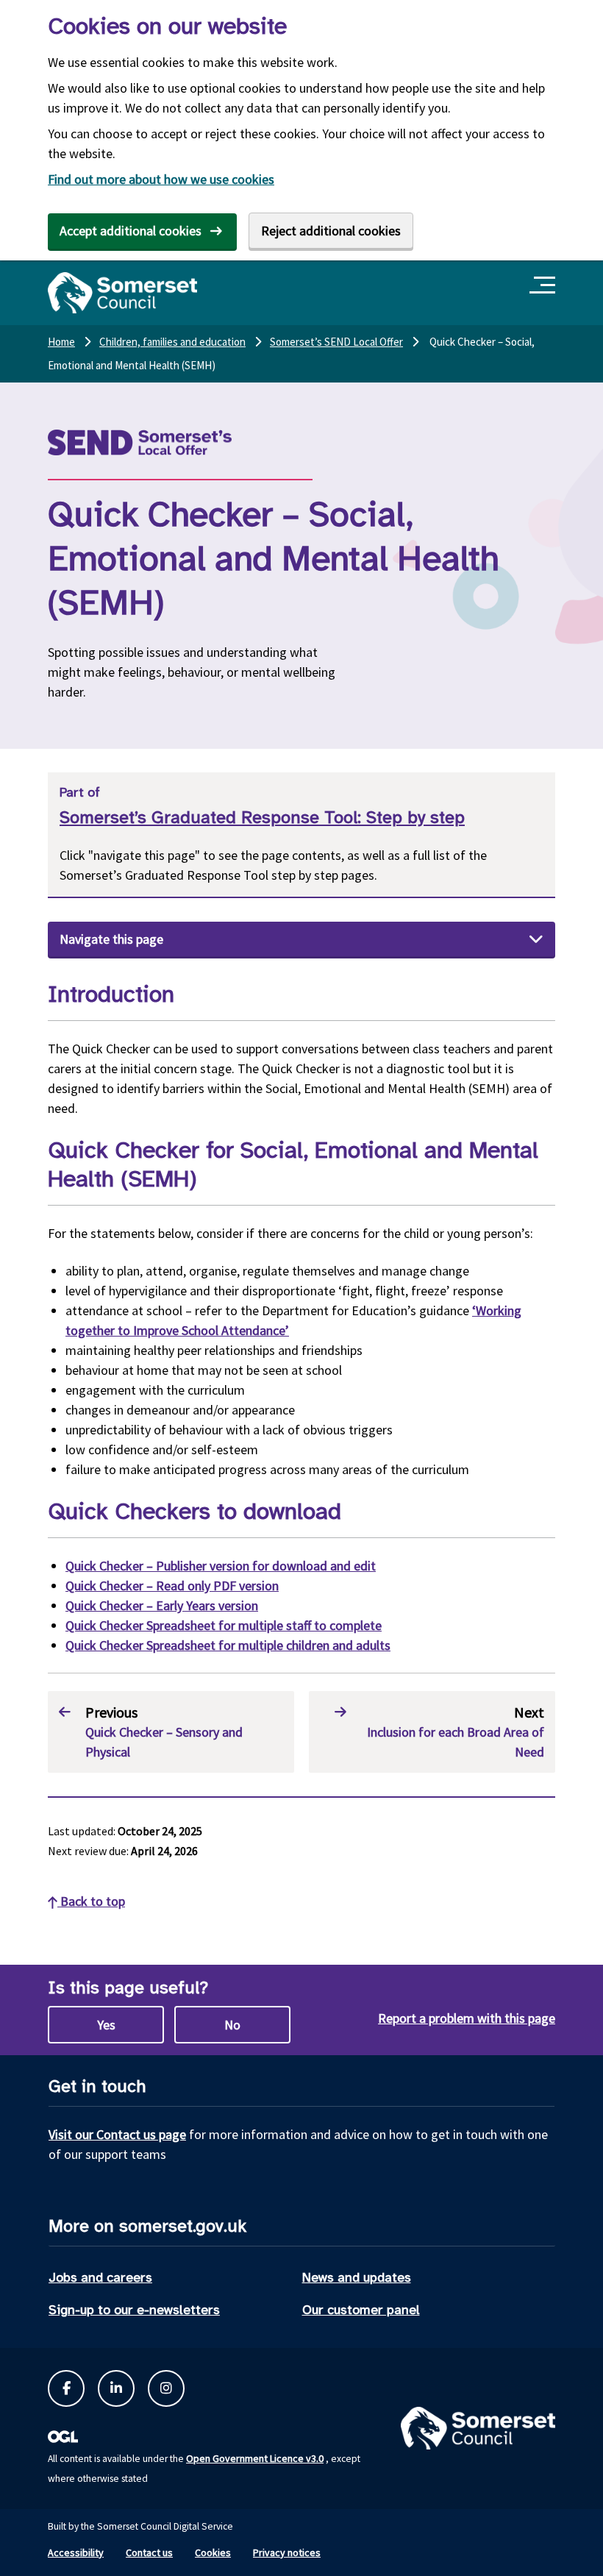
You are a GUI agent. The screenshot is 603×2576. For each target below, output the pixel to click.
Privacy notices (287, 2552)
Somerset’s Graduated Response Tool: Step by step (262, 818)
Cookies (213, 2552)
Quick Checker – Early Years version (162, 1605)
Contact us (149, 2552)
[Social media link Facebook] (66, 2388)
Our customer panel (361, 2310)
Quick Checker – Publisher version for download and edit (221, 1566)
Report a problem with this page (467, 2018)
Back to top (91, 1901)
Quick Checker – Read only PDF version (172, 1586)
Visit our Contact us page (117, 2134)
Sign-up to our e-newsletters (134, 2310)
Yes (106, 2025)
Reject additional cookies (331, 231)
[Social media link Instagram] (166, 2388)
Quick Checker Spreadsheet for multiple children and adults (228, 1645)
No (232, 2025)
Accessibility (76, 2552)
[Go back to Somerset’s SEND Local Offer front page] (176, 442)
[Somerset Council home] (122, 293)
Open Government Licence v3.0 (255, 2458)
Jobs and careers (100, 2277)
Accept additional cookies (131, 231)
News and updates (357, 2277)
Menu (545, 286)
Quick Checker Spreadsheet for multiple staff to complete (224, 1625)
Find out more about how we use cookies (161, 179)
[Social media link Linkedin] (116, 2388)
